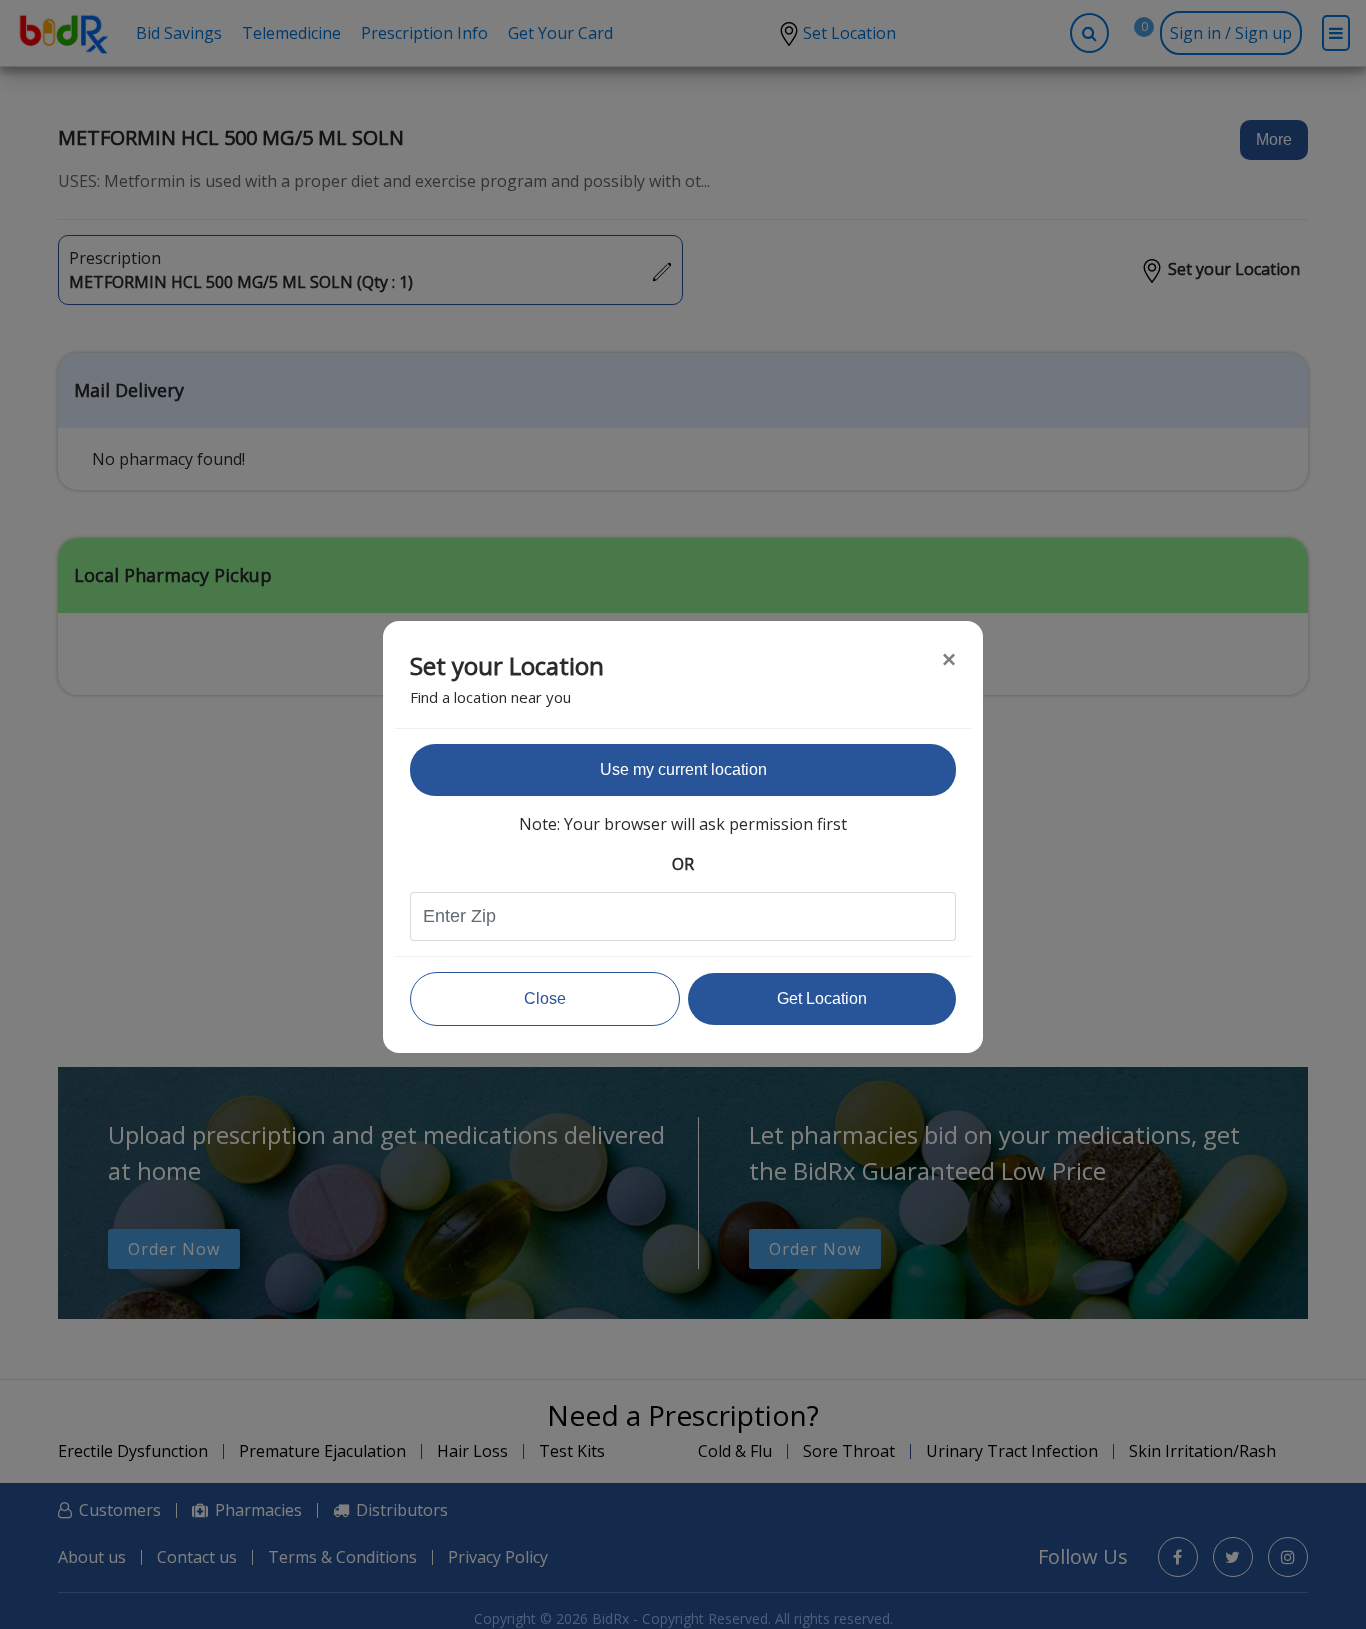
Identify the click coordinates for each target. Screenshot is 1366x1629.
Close (545, 998)
